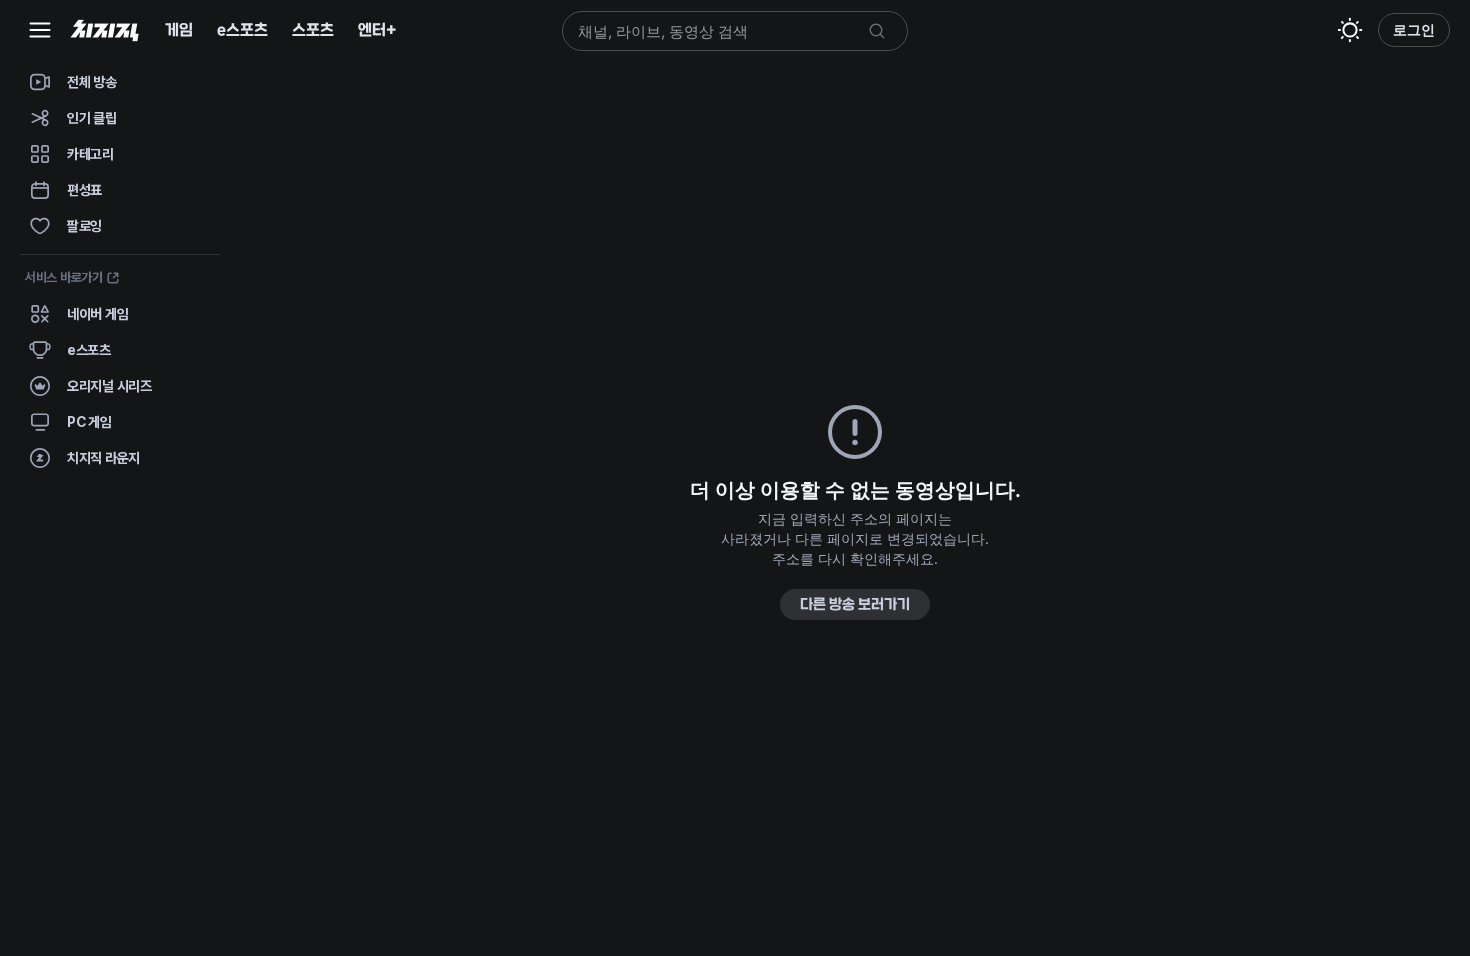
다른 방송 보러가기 (855, 604)
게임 (179, 29)
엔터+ (377, 29)
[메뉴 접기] (40, 30)
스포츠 (313, 29)
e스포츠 (242, 29)
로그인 (1414, 29)
